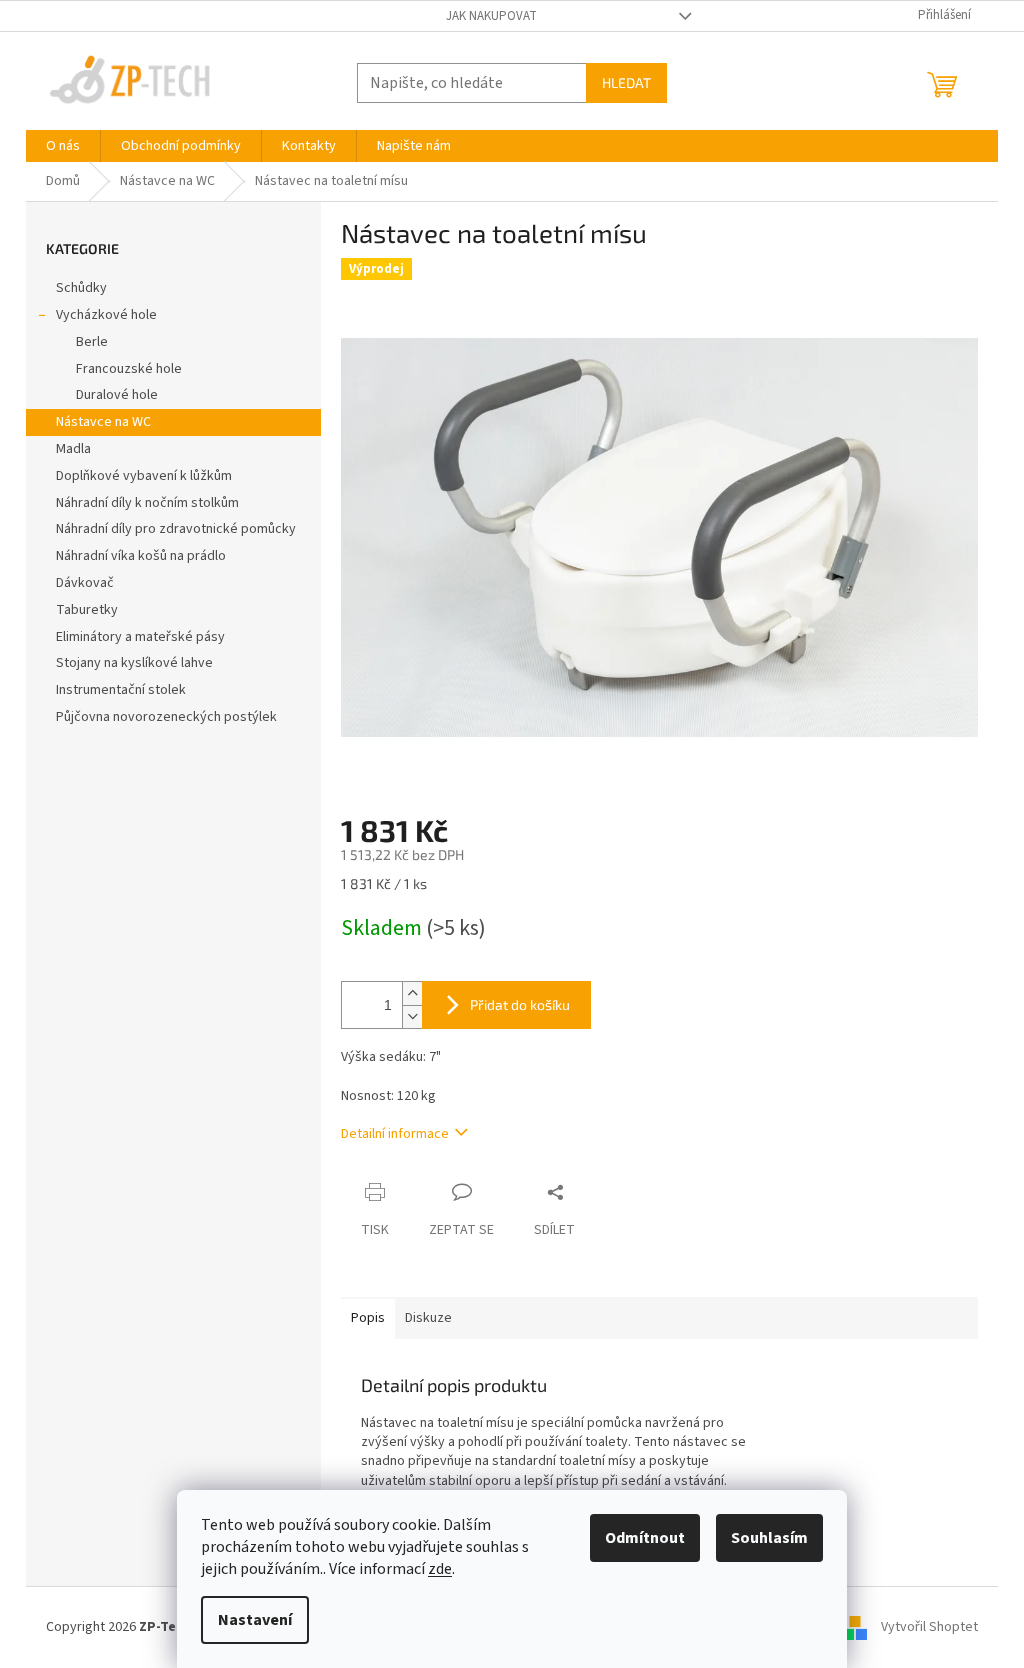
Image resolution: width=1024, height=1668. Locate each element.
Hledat (626, 82)
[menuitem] (63, 146)
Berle (92, 342)
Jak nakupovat (491, 16)
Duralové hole (117, 395)
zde (440, 1569)
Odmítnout (645, 1538)
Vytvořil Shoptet (929, 1627)
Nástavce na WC (103, 422)
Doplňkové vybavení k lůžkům (144, 476)
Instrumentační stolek (121, 690)
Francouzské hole (129, 369)
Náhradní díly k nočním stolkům (147, 503)
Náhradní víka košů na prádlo (141, 556)
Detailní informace (395, 1134)
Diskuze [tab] (428, 1318)
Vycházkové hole (106, 315)
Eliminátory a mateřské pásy (140, 637)
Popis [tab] (368, 1318)
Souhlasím (769, 1538)
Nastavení (255, 1620)
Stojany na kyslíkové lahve (134, 663)
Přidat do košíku (520, 1004)
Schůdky (81, 288)
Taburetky (87, 610)
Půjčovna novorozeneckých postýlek (166, 717)
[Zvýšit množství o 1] (412, 993)
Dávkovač (85, 583)
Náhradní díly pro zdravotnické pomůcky (176, 529)
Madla (73, 449)
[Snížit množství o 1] (412, 1016)
